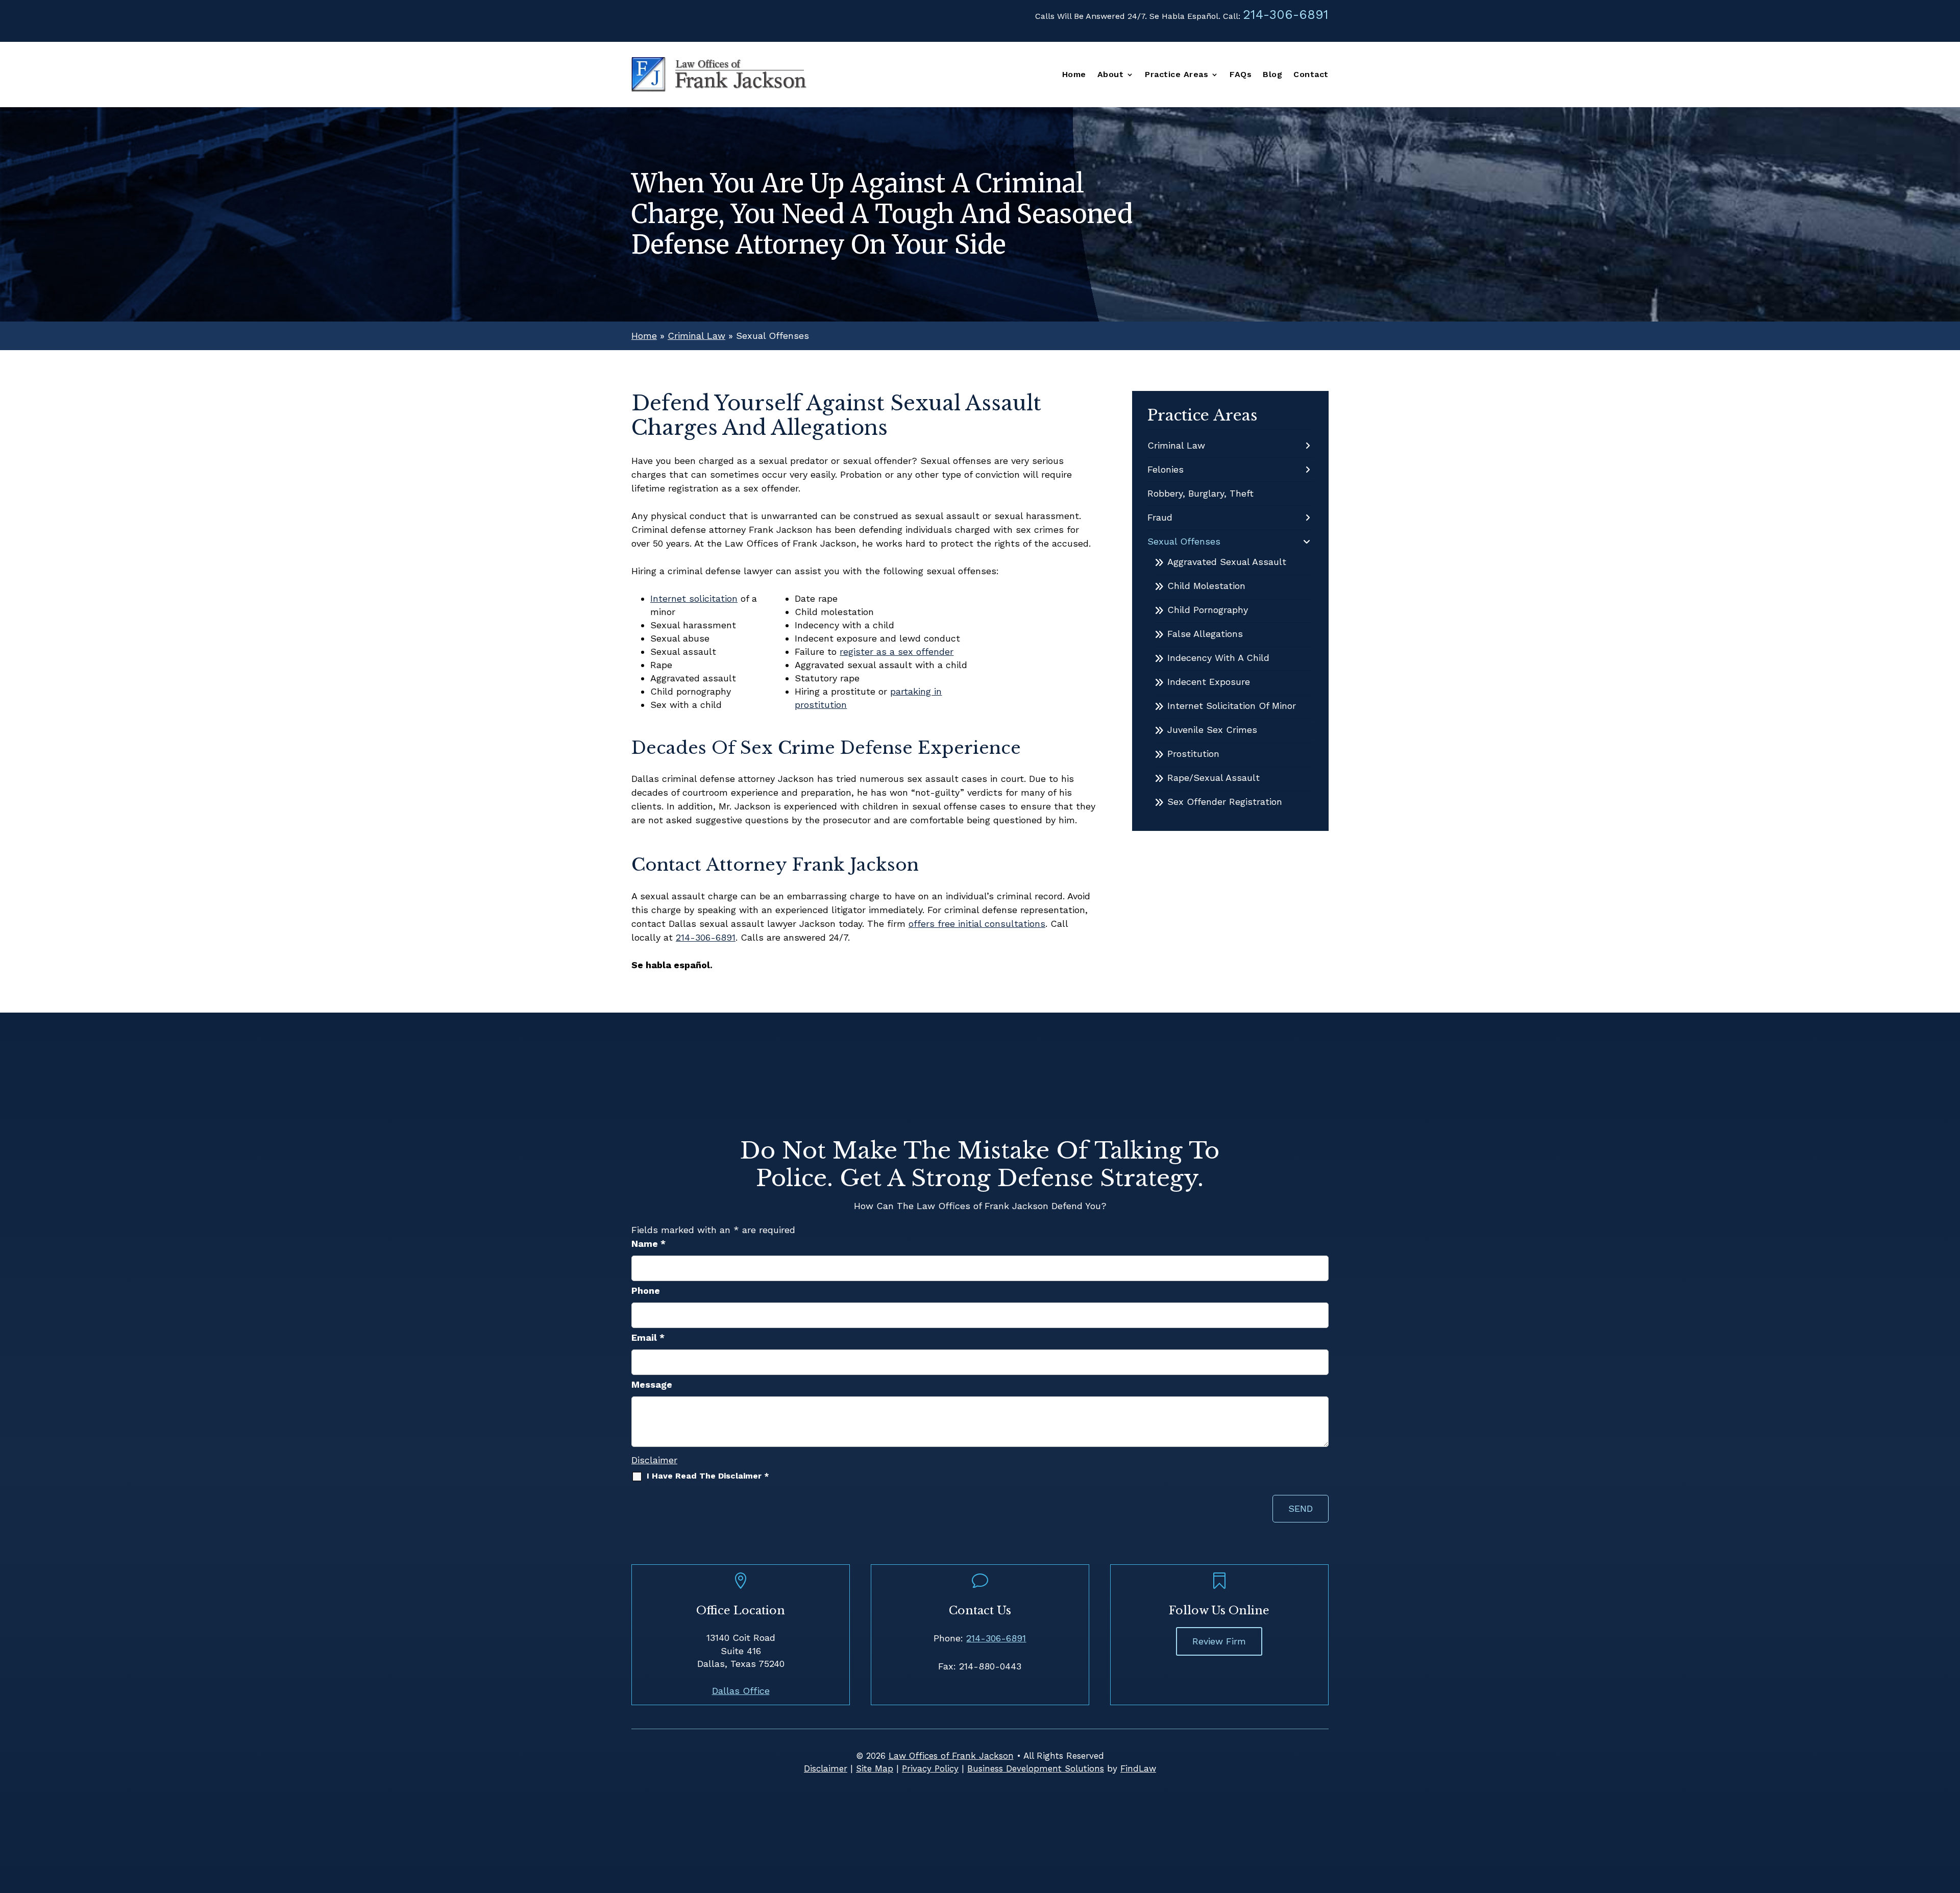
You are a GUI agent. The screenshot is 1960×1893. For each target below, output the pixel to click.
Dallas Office (741, 1691)
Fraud (1160, 517)
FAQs (1241, 75)
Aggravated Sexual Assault (1227, 562)
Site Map (875, 1768)
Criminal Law (1176, 445)
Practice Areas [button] (1177, 75)
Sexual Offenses (1184, 541)
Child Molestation (1206, 586)
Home (1074, 75)
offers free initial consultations (977, 924)
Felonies (1166, 469)
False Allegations (1205, 634)
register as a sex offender (897, 652)
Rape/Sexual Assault (1214, 778)
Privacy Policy (930, 1768)
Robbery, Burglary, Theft (1200, 493)
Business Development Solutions (1036, 1768)
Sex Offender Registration (1225, 802)
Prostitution (1193, 754)
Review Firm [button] (1219, 1641)
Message (652, 1384)
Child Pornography (1208, 610)
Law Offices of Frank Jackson (951, 1756)
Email (648, 1337)
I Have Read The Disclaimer (708, 1476)
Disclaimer (654, 1460)
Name (648, 1244)
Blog (1272, 75)
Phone (646, 1290)
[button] (1950, 1819)
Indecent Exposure (1209, 682)
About (1111, 75)
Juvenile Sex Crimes (1212, 730)
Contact (1311, 75)
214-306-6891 (1286, 15)
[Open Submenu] (1308, 446)
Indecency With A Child (1218, 658)
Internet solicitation (694, 598)
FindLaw (1138, 1768)
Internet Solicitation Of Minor (1232, 706)
